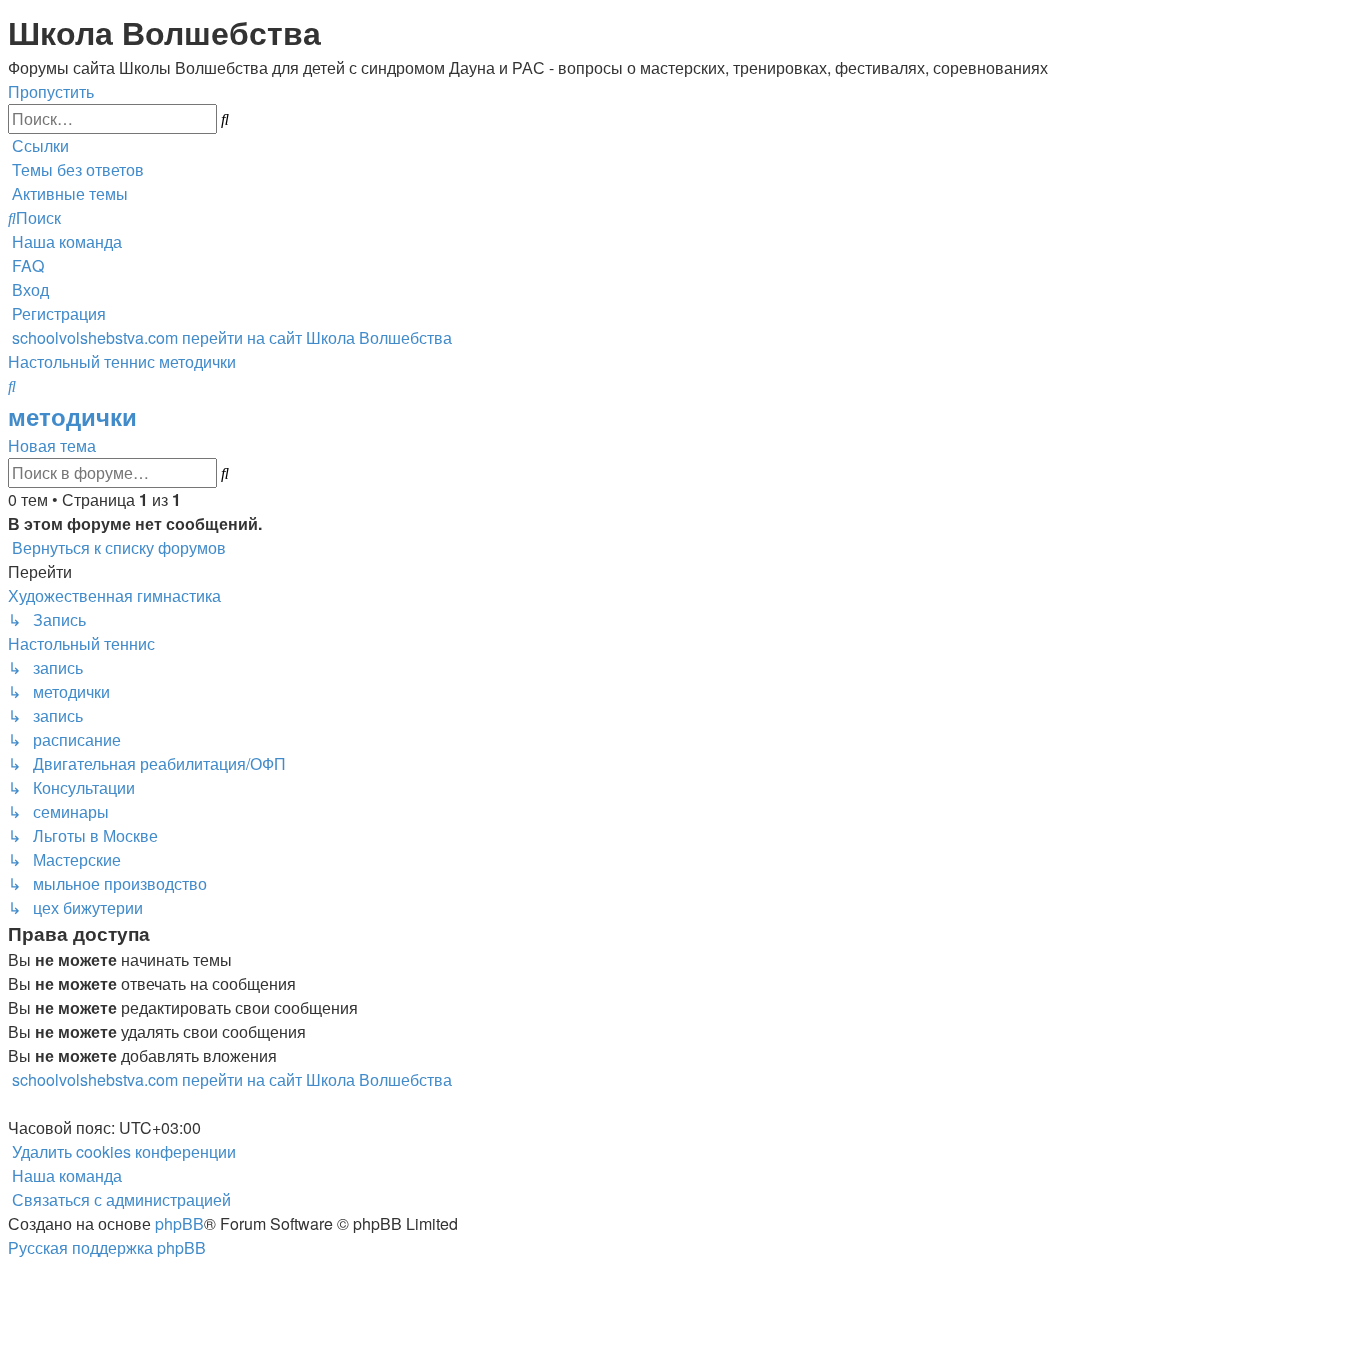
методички (72, 416)
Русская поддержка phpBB (107, 1247)
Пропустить (51, 91)
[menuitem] (76, 169)
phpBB (179, 1223)
